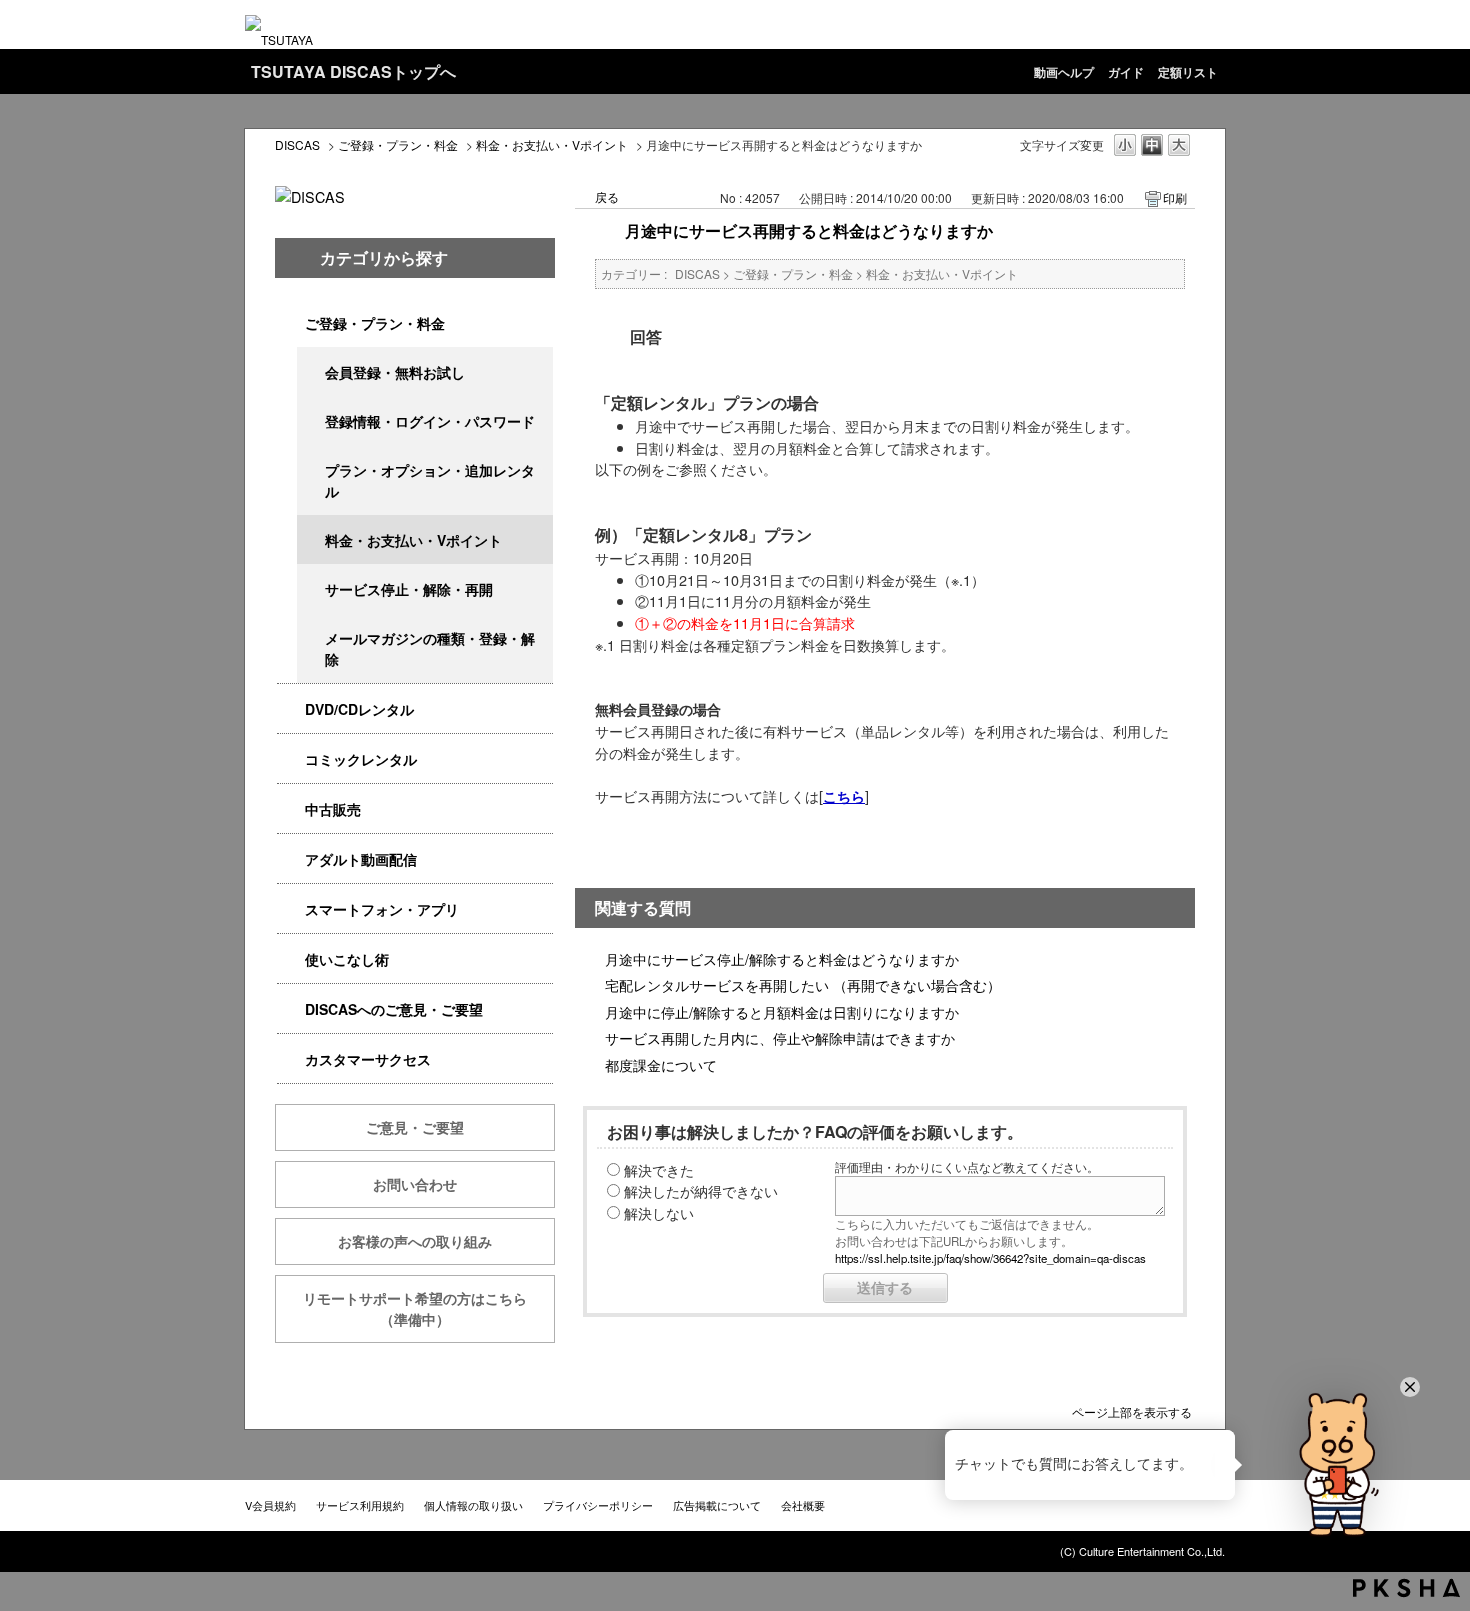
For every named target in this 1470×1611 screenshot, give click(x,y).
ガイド (1126, 72)
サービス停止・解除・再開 (409, 589)
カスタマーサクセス (368, 1059)
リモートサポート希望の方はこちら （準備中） (429, 1308)
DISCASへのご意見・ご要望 (394, 1009)
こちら (844, 796)
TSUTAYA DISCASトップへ (353, 71)
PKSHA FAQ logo (1406, 1588)
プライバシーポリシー (598, 1505)
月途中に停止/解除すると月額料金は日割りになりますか (782, 1011)
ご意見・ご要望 (415, 1127)
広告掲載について (717, 1505)
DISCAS (297, 144)
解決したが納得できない (701, 1190)
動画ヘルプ (1064, 72)
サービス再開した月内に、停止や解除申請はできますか (780, 1037)
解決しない (659, 1212)
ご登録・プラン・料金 (398, 144)
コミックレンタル (361, 759)
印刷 (1175, 197)
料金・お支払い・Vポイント (552, 144)
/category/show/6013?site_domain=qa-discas (291, 809)
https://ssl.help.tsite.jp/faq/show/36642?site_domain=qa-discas (990, 1258)
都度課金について (661, 1064)
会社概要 (803, 1505)
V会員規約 (270, 1505)
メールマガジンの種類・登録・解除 (430, 648)
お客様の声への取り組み (415, 1241)
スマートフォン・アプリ (382, 909)
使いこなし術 (347, 959)
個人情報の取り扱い (473, 1505)
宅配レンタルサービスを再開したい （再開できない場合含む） (803, 984)
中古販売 (333, 809)
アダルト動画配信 (361, 859)
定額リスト (1188, 72)
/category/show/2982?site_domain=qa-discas (291, 909)
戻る (607, 196)
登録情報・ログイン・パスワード (430, 421)
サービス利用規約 (360, 1505)
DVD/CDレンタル (359, 709)
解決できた (659, 1169)
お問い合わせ (415, 1184)
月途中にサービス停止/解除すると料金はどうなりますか (782, 958)
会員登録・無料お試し (395, 372)
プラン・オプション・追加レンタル (430, 480)
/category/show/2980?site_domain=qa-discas (291, 709)
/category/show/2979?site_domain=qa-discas (291, 323)
